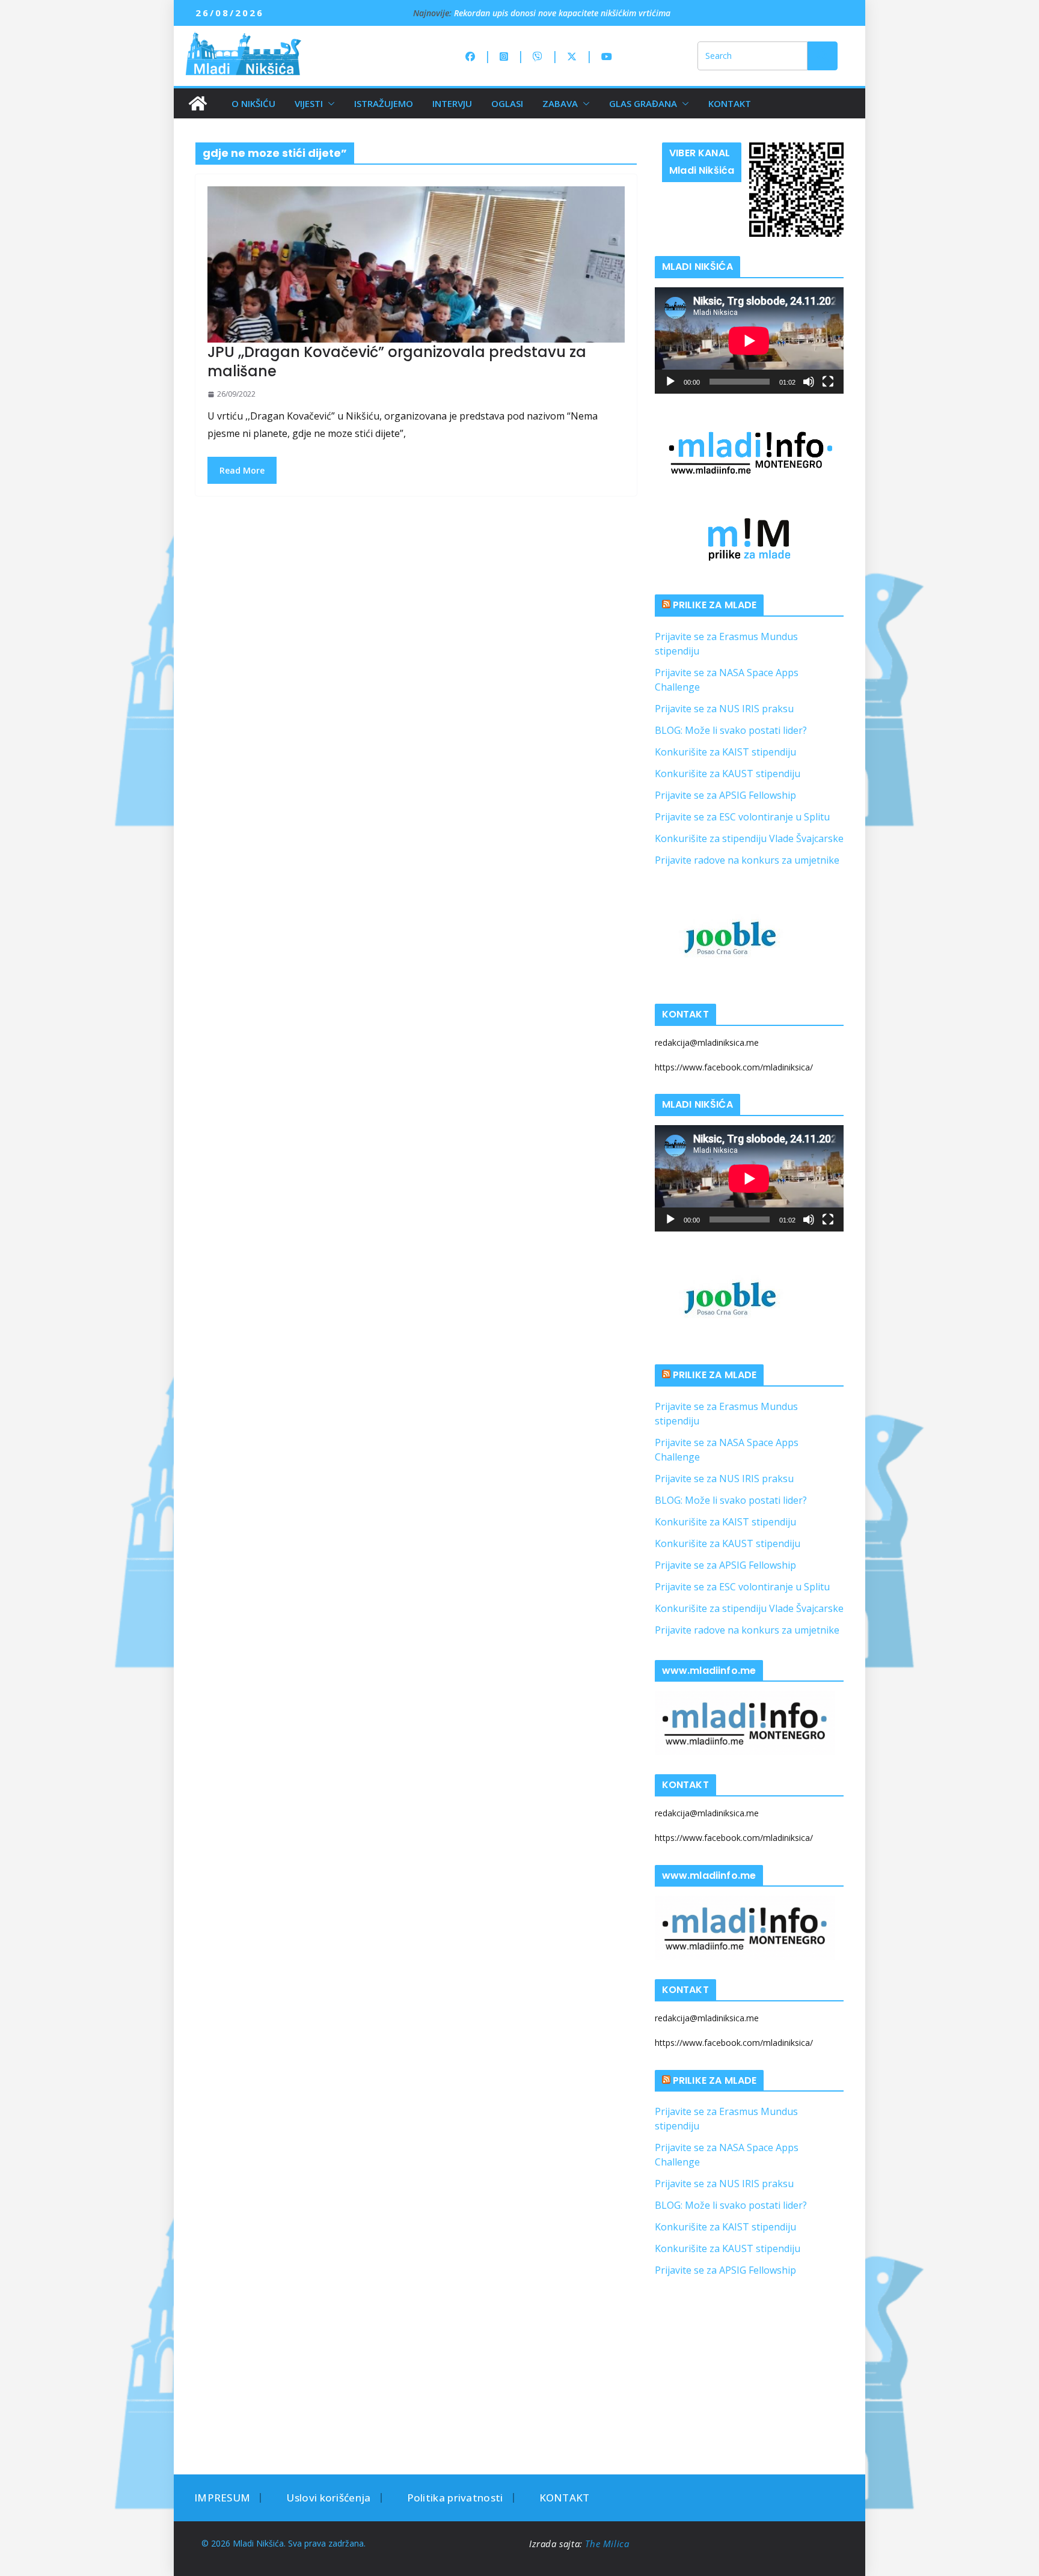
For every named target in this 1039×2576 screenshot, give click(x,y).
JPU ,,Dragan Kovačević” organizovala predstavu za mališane (397, 361)
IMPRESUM (222, 2498)
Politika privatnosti (455, 2498)
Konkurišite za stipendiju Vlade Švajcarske (749, 838)
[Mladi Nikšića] (198, 103)
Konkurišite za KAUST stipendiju (728, 774)
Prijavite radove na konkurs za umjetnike (747, 860)
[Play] (670, 382)
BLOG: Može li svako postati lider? (731, 730)
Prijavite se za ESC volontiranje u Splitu (742, 817)
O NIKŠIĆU (253, 103)
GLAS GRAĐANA (643, 103)
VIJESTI (309, 103)
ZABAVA (560, 103)
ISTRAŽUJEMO (384, 103)
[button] (329, 103)
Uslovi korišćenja (328, 2498)
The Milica (608, 2544)
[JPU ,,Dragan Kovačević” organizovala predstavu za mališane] (416, 264)
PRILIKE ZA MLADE (715, 605)
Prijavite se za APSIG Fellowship (725, 795)
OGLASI (507, 103)
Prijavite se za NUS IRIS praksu (724, 709)
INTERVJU (452, 103)
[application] (749, 340)
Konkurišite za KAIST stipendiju (725, 752)
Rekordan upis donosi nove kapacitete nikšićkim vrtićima (562, 18)
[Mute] (809, 382)
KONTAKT (730, 103)
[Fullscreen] (828, 382)
